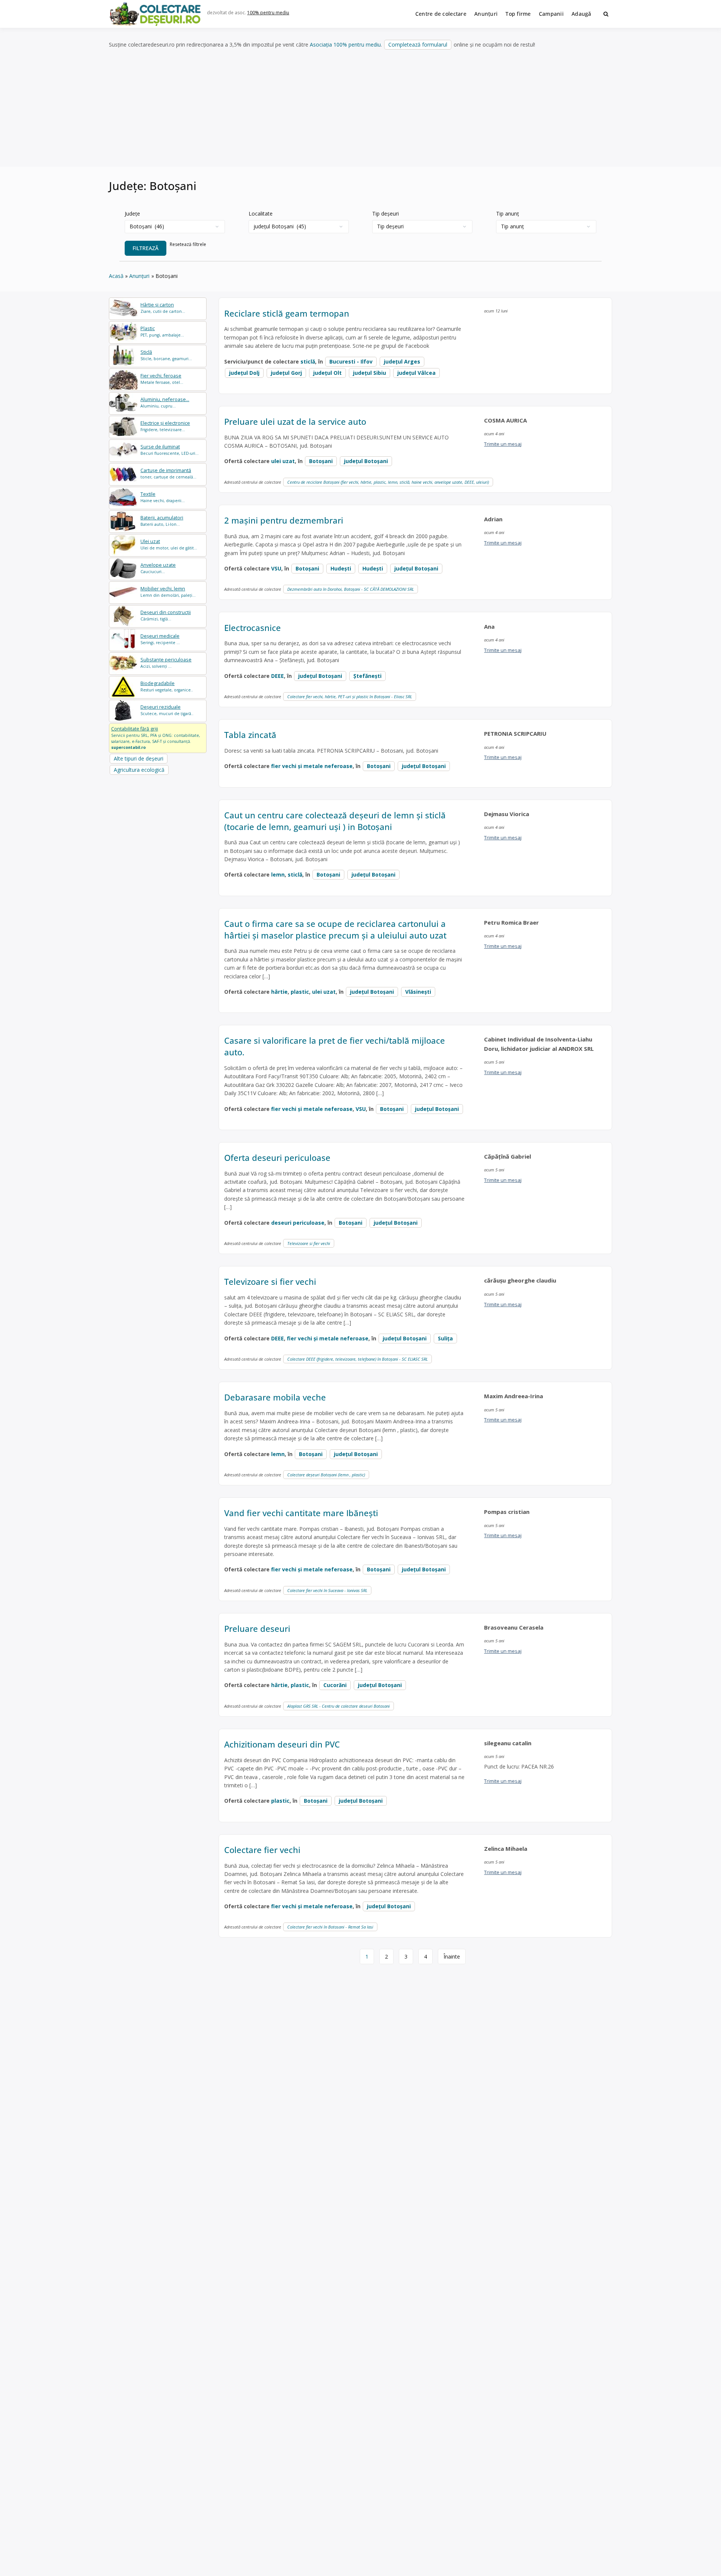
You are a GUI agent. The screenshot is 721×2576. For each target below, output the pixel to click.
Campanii (551, 14)
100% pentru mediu (268, 13)
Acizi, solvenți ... (166, 663)
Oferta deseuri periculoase (277, 1157)
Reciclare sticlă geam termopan (287, 313)
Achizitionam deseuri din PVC (282, 1744)
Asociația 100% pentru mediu (345, 45)
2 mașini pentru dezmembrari (284, 520)
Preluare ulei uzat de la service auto (295, 421)
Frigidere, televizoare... (165, 426)
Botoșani (321, 461)
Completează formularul (418, 45)
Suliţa (445, 1338)
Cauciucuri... (158, 568)
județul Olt (327, 373)
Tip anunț (508, 214)
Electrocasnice (253, 628)
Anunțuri (486, 14)
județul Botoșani (366, 461)
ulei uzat (283, 461)
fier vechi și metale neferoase (312, 766)
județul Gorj (286, 373)
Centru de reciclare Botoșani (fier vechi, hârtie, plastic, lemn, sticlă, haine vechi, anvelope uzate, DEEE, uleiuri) (388, 482)
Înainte (452, 1957)
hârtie (279, 992)
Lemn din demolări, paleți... (168, 592)
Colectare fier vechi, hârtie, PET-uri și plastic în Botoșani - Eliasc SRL (350, 696)
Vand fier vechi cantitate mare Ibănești (301, 1513)
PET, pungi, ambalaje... (162, 331)
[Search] (606, 14)
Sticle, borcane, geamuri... (166, 355)
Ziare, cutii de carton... (163, 308)
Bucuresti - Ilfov (351, 361)
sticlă (308, 361)
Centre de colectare (441, 14)
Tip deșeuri (385, 214)
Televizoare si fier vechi (309, 1243)
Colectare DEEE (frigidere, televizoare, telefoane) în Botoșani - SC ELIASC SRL (357, 1359)
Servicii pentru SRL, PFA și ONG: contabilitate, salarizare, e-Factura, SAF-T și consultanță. (156, 738)
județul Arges (402, 361)
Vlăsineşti (418, 992)
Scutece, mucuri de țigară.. (167, 710)
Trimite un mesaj (503, 444)
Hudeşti (341, 568)
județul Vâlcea (416, 373)
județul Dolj (244, 373)
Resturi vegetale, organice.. (167, 686)
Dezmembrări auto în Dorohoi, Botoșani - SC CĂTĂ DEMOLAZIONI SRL (351, 589)
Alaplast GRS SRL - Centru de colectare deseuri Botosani (339, 1706)
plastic (300, 992)
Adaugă (581, 14)
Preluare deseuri (257, 1628)
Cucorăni (335, 1685)
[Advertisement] (360, 109)
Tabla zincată (250, 735)
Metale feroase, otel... (162, 379)
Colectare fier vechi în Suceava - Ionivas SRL (327, 1590)
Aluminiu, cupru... (165, 402)
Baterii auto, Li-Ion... (162, 521)
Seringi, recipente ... (160, 639)
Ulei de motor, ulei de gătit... (169, 544)
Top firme (518, 14)
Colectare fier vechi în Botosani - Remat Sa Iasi (330, 1927)
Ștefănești (367, 676)
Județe (132, 214)
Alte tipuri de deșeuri (139, 758)
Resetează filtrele (188, 244)
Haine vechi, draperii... (163, 497)
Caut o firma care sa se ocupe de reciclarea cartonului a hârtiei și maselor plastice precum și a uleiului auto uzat (335, 929)
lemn (278, 875)
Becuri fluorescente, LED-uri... (170, 450)
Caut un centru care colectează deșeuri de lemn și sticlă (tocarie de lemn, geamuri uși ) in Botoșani (335, 821)
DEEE (278, 676)
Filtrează (146, 248)
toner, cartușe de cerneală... (168, 473)
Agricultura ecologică (139, 770)
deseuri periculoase (298, 1223)
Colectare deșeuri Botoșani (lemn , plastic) (326, 1475)
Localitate (261, 214)
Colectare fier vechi (262, 1850)
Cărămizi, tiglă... (166, 615)
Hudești (373, 568)
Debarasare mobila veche (275, 1397)
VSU (276, 568)
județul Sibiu (370, 373)
